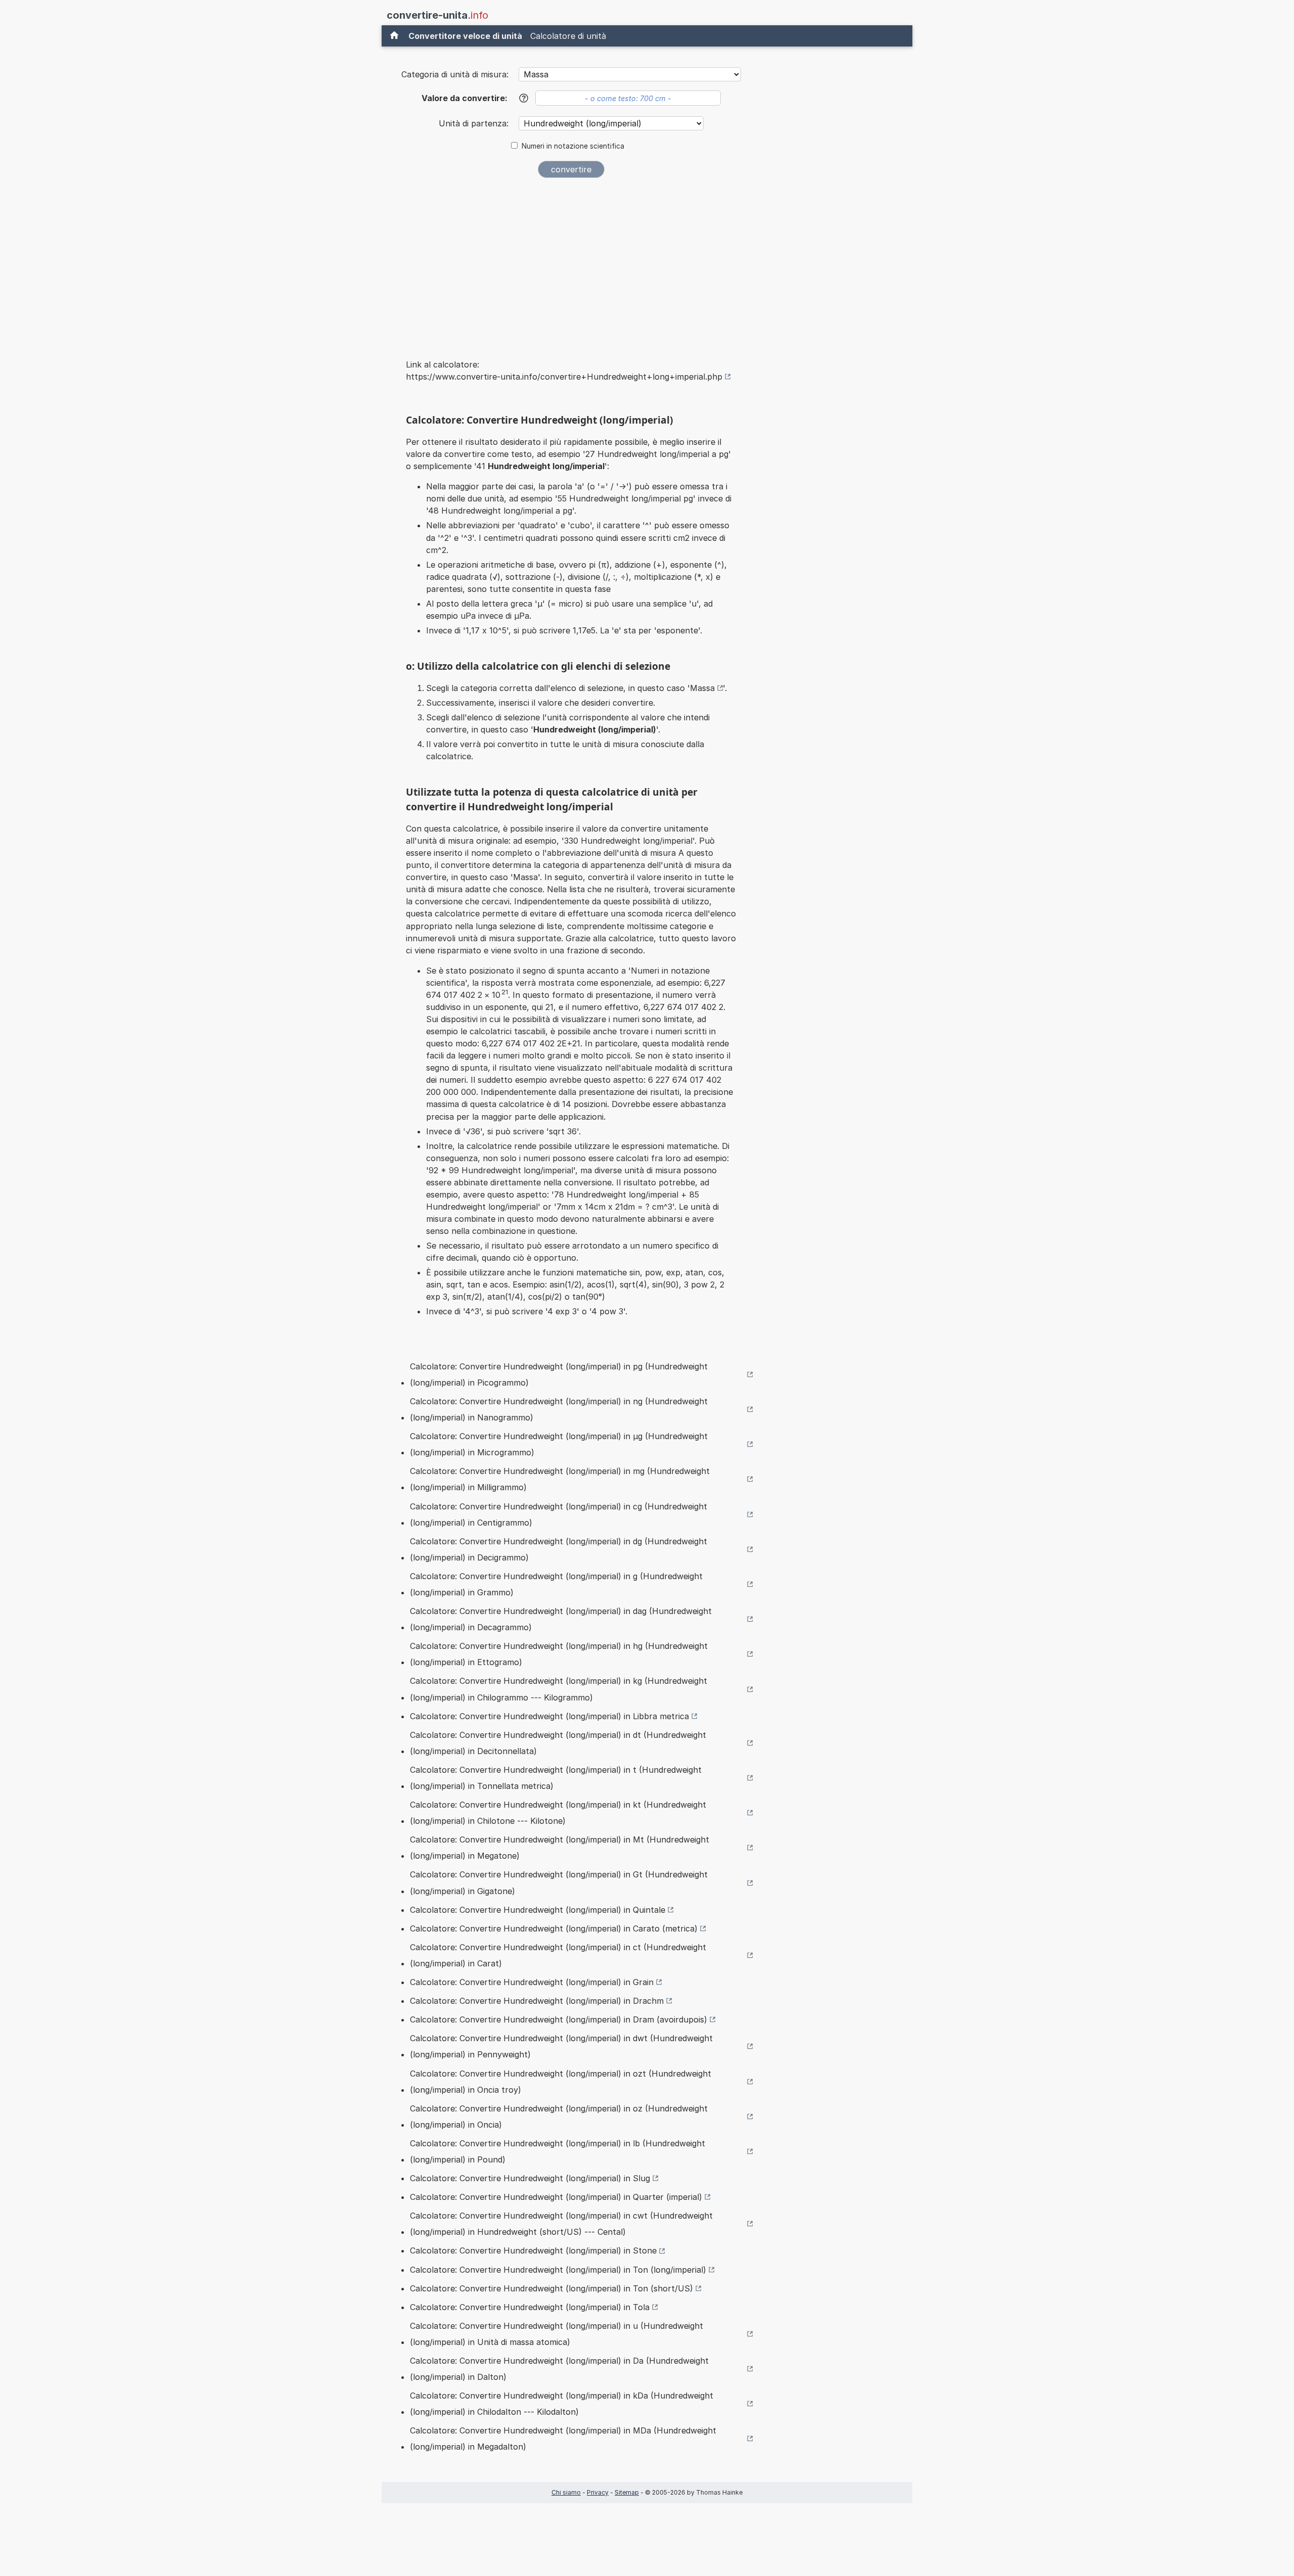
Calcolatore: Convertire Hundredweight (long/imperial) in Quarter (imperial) (556, 2197)
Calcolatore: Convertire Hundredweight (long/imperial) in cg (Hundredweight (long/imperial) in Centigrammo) (559, 1514)
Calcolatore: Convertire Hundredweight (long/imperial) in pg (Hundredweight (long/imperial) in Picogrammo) (559, 1374)
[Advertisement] (571, 262)
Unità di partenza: (475, 123)
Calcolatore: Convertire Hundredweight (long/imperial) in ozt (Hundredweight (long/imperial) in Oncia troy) (561, 2082)
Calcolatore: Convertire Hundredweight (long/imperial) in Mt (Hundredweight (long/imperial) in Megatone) (560, 1848)
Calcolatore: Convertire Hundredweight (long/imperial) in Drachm (537, 2001)
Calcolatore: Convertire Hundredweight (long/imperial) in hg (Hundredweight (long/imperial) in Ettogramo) (559, 1654)
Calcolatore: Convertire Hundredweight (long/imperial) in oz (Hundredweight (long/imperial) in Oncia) (559, 2117)
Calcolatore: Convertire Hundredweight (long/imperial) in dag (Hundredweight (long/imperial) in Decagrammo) (561, 1619)
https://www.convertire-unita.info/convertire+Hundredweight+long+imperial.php (564, 377)
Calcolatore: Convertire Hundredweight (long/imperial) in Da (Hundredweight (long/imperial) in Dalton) (559, 2369)
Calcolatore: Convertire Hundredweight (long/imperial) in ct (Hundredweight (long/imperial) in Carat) (558, 1955)
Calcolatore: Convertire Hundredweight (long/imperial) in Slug (530, 2178)
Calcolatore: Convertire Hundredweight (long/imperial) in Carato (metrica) (554, 1928)
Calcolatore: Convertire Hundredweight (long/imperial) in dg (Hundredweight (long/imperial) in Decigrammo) (559, 1549)
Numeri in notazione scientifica (573, 146)
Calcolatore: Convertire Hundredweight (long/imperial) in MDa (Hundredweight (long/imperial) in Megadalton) (563, 2439)
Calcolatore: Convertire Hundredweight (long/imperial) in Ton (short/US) (551, 2288)
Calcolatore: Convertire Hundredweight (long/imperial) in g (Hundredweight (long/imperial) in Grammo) (556, 1584)
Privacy (598, 2492)
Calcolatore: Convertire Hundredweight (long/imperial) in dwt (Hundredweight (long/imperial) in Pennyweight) (561, 2046)
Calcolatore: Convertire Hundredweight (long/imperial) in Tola (530, 2307)
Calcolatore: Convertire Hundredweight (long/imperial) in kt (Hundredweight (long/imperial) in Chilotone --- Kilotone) (558, 1813)
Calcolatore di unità (568, 36)
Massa (702, 688)
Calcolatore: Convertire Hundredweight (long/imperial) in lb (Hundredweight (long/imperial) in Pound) (558, 2151)
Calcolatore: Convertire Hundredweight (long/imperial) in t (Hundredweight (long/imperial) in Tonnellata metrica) (556, 1778)
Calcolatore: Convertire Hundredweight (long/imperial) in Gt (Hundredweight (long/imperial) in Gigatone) (559, 1882)
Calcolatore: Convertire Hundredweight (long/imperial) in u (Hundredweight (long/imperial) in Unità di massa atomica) (557, 2334)
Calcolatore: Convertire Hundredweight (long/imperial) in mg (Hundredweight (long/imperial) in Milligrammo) (560, 1479)
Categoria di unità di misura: (455, 74)
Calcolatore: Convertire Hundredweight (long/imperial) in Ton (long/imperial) (558, 2270)
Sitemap (627, 2492)
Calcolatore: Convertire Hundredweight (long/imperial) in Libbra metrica (549, 1716)
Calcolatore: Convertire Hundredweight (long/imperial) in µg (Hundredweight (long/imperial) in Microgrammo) (559, 1444)
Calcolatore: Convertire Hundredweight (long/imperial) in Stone (533, 2250)
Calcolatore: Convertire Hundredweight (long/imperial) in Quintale (538, 1910)
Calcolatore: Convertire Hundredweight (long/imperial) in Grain (532, 1982)
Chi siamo (566, 2492)
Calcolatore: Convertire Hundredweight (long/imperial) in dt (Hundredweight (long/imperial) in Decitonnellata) (558, 1743)
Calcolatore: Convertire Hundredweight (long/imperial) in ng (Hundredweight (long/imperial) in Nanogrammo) (559, 1409)
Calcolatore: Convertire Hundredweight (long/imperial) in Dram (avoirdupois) (559, 2019)
